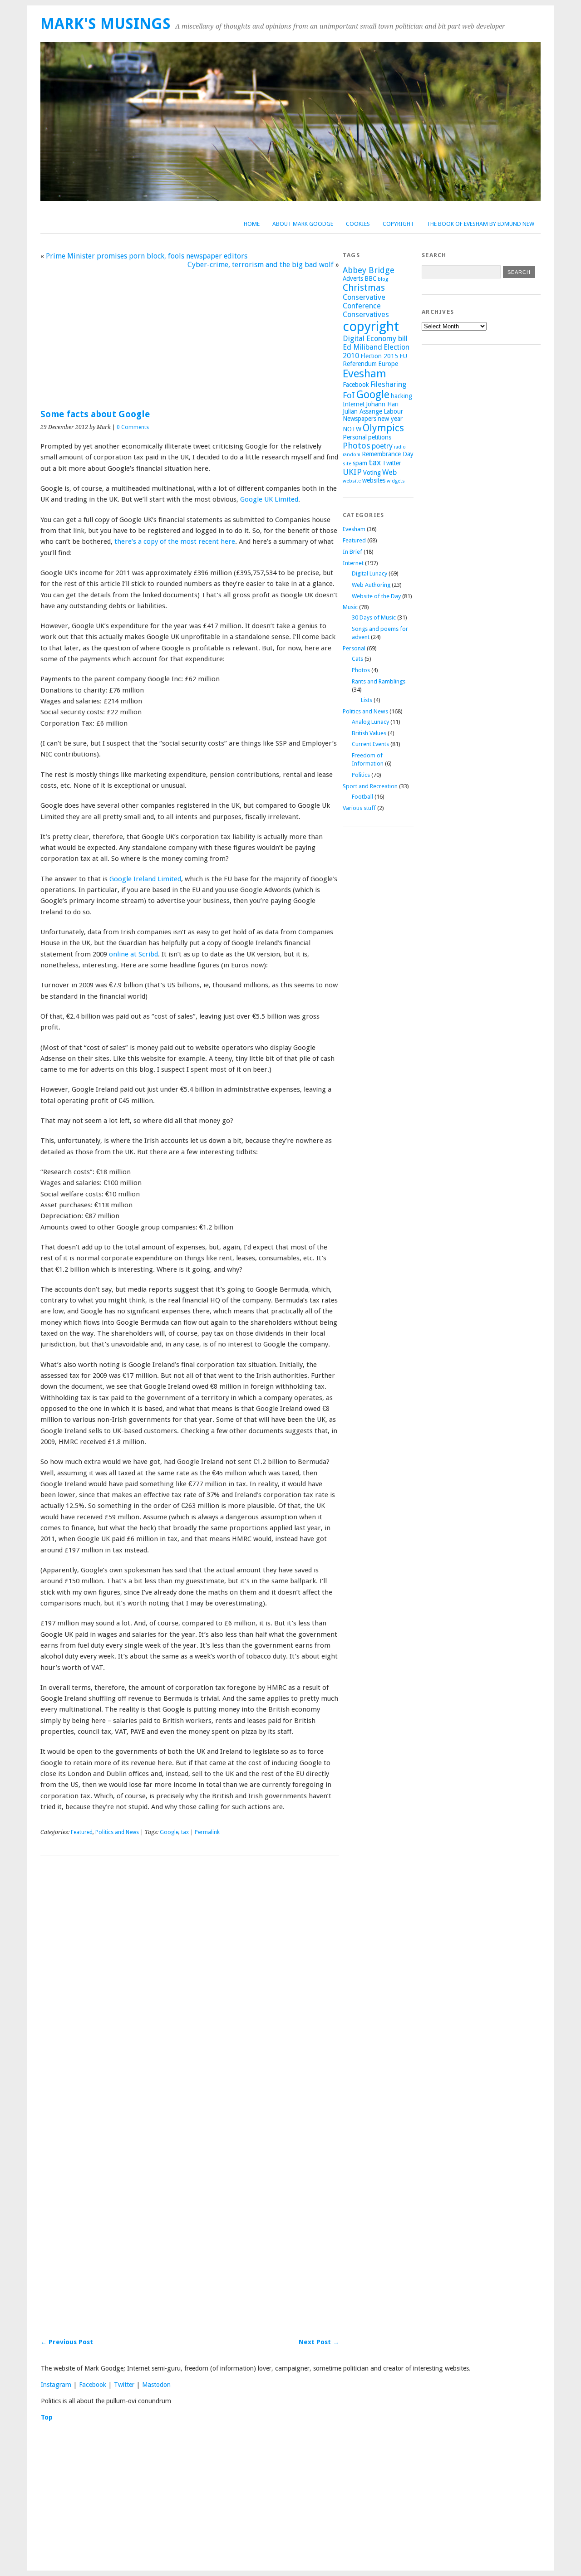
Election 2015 (379, 356)
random (352, 455)
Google (169, 1832)
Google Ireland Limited (145, 879)
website (352, 481)
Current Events (370, 744)
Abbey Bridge (369, 270)
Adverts (353, 278)
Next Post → (319, 2342)
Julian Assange (362, 411)
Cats (357, 659)
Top (47, 2417)
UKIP (352, 472)
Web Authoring (371, 585)
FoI (349, 395)
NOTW (352, 429)
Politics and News (117, 1832)
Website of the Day (376, 596)
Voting (372, 473)
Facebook (356, 385)
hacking (401, 396)
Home (252, 224)
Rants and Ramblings (379, 681)
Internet (354, 404)
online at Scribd (133, 954)
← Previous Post (67, 2342)
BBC (370, 278)
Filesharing (389, 384)
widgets (396, 481)
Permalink (207, 1832)
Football (362, 797)
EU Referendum (375, 360)
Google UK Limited (269, 499)
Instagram (56, 2385)
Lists (367, 700)
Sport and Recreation (370, 786)
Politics (361, 775)
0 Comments (133, 427)
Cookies (358, 224)
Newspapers (359, 419)
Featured (82, 1832)
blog (383, 279)
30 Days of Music (374, 617)
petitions (380, 437)
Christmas (364, 288)
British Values (369, 733)
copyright (371, 327)
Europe (388, 364)
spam (360, 463)
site (347, 464)
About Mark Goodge (303, 224)
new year (390, 419)
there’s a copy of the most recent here (175, 542)
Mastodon (156, 2385)
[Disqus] (190, 1988)
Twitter (392, 463)
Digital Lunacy (369, 573)
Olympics (383, 428)
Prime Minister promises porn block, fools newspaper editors (147, 256)
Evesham (364, 374)
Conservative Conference (364, 302)
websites (374, 480)
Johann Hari (382, 404)
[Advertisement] (190, 334)
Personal (355, 437)
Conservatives (366, 315)
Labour (393, 411)
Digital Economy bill (375, 339)
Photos (357, 446)
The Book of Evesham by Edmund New (480, 224)
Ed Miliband (362, 347)
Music (350, 607)
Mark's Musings (106, 24)
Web (389, 472)
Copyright (398, 224)
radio (400, 447)
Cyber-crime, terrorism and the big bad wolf (261, 265)
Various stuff (359, 808)
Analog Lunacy (370, 722)
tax (185, 1832)
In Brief (352, 552)
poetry (382, 446)
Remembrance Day (388, 454)
